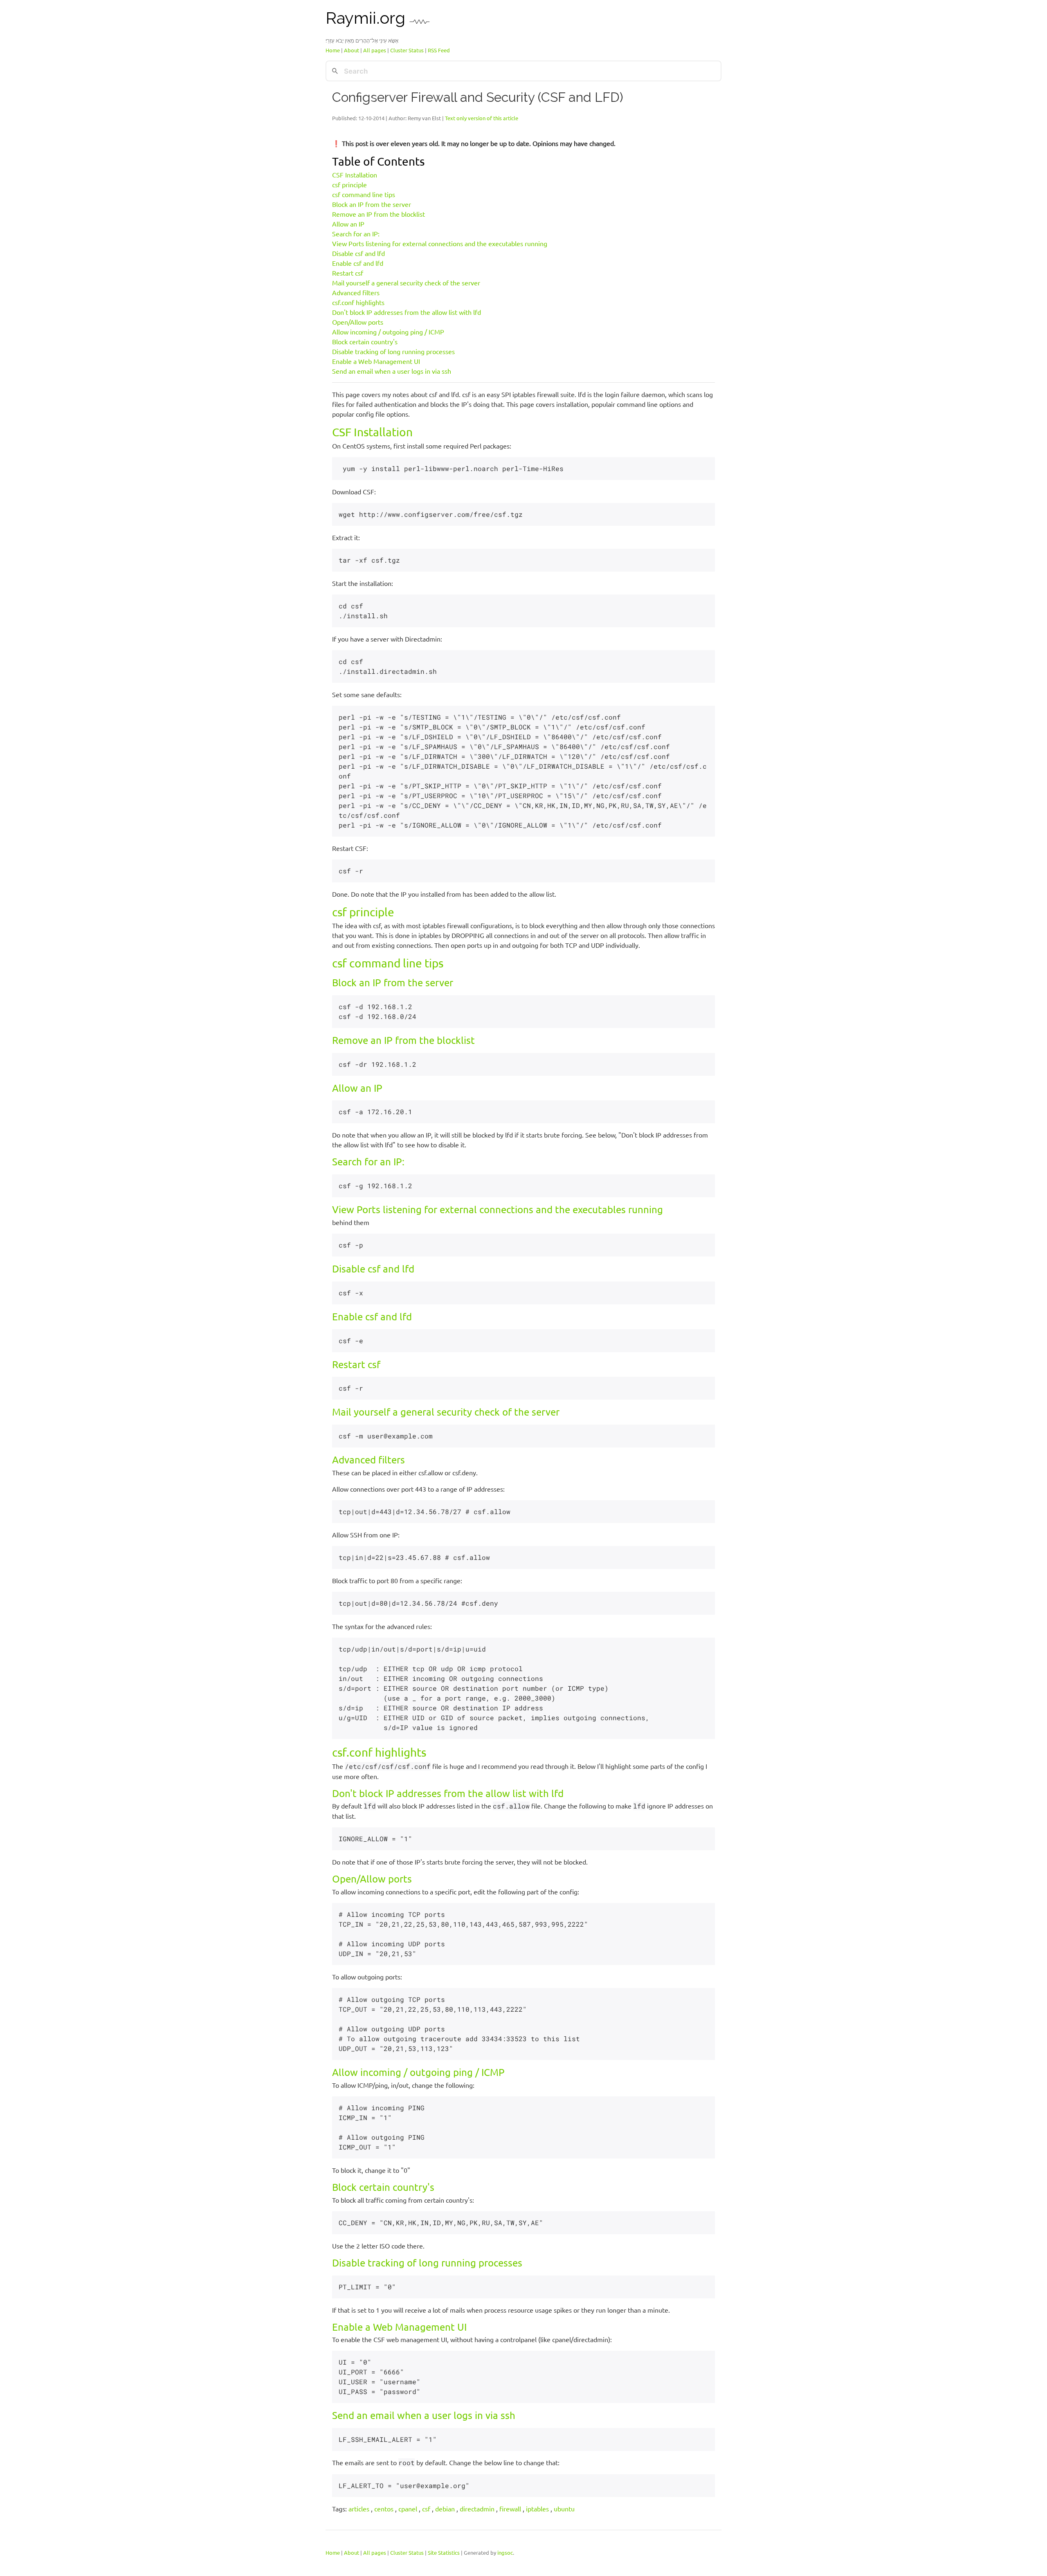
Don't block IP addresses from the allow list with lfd (407, 312)
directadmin (477, 2509)
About (352, 50)
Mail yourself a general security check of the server (406, 283)
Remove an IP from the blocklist (379, 214)
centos (384, 2509)
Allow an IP (348, 224)
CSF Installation (355, 175)
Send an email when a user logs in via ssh (392, 371)
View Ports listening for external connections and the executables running (440, 243)
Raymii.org (367, 18)
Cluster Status (407, 50)
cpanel (408, 2509)
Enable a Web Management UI (376, 361)
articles (359, 2509)
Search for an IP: (356, 233)
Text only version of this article (482, 118)
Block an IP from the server (372, 204)
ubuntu (564, 2509)
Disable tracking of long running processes (393, 351)
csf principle (349, 184)
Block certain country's (365, 341)
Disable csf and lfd (358, 253)
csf (426, 2509)
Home (333, 50)
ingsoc (505, 2552)
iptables (537, 2509)
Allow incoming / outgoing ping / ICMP (388, 332)
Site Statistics (444, 2552)
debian (445, 2509)
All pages (375, 50)
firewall (510, 2509)
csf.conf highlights (358, 302)
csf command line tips (364, 194)
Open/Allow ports (358, 322)
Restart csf (348, 273)
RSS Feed (439, 50)
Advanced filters (356, 292)
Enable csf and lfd (358, 263)
